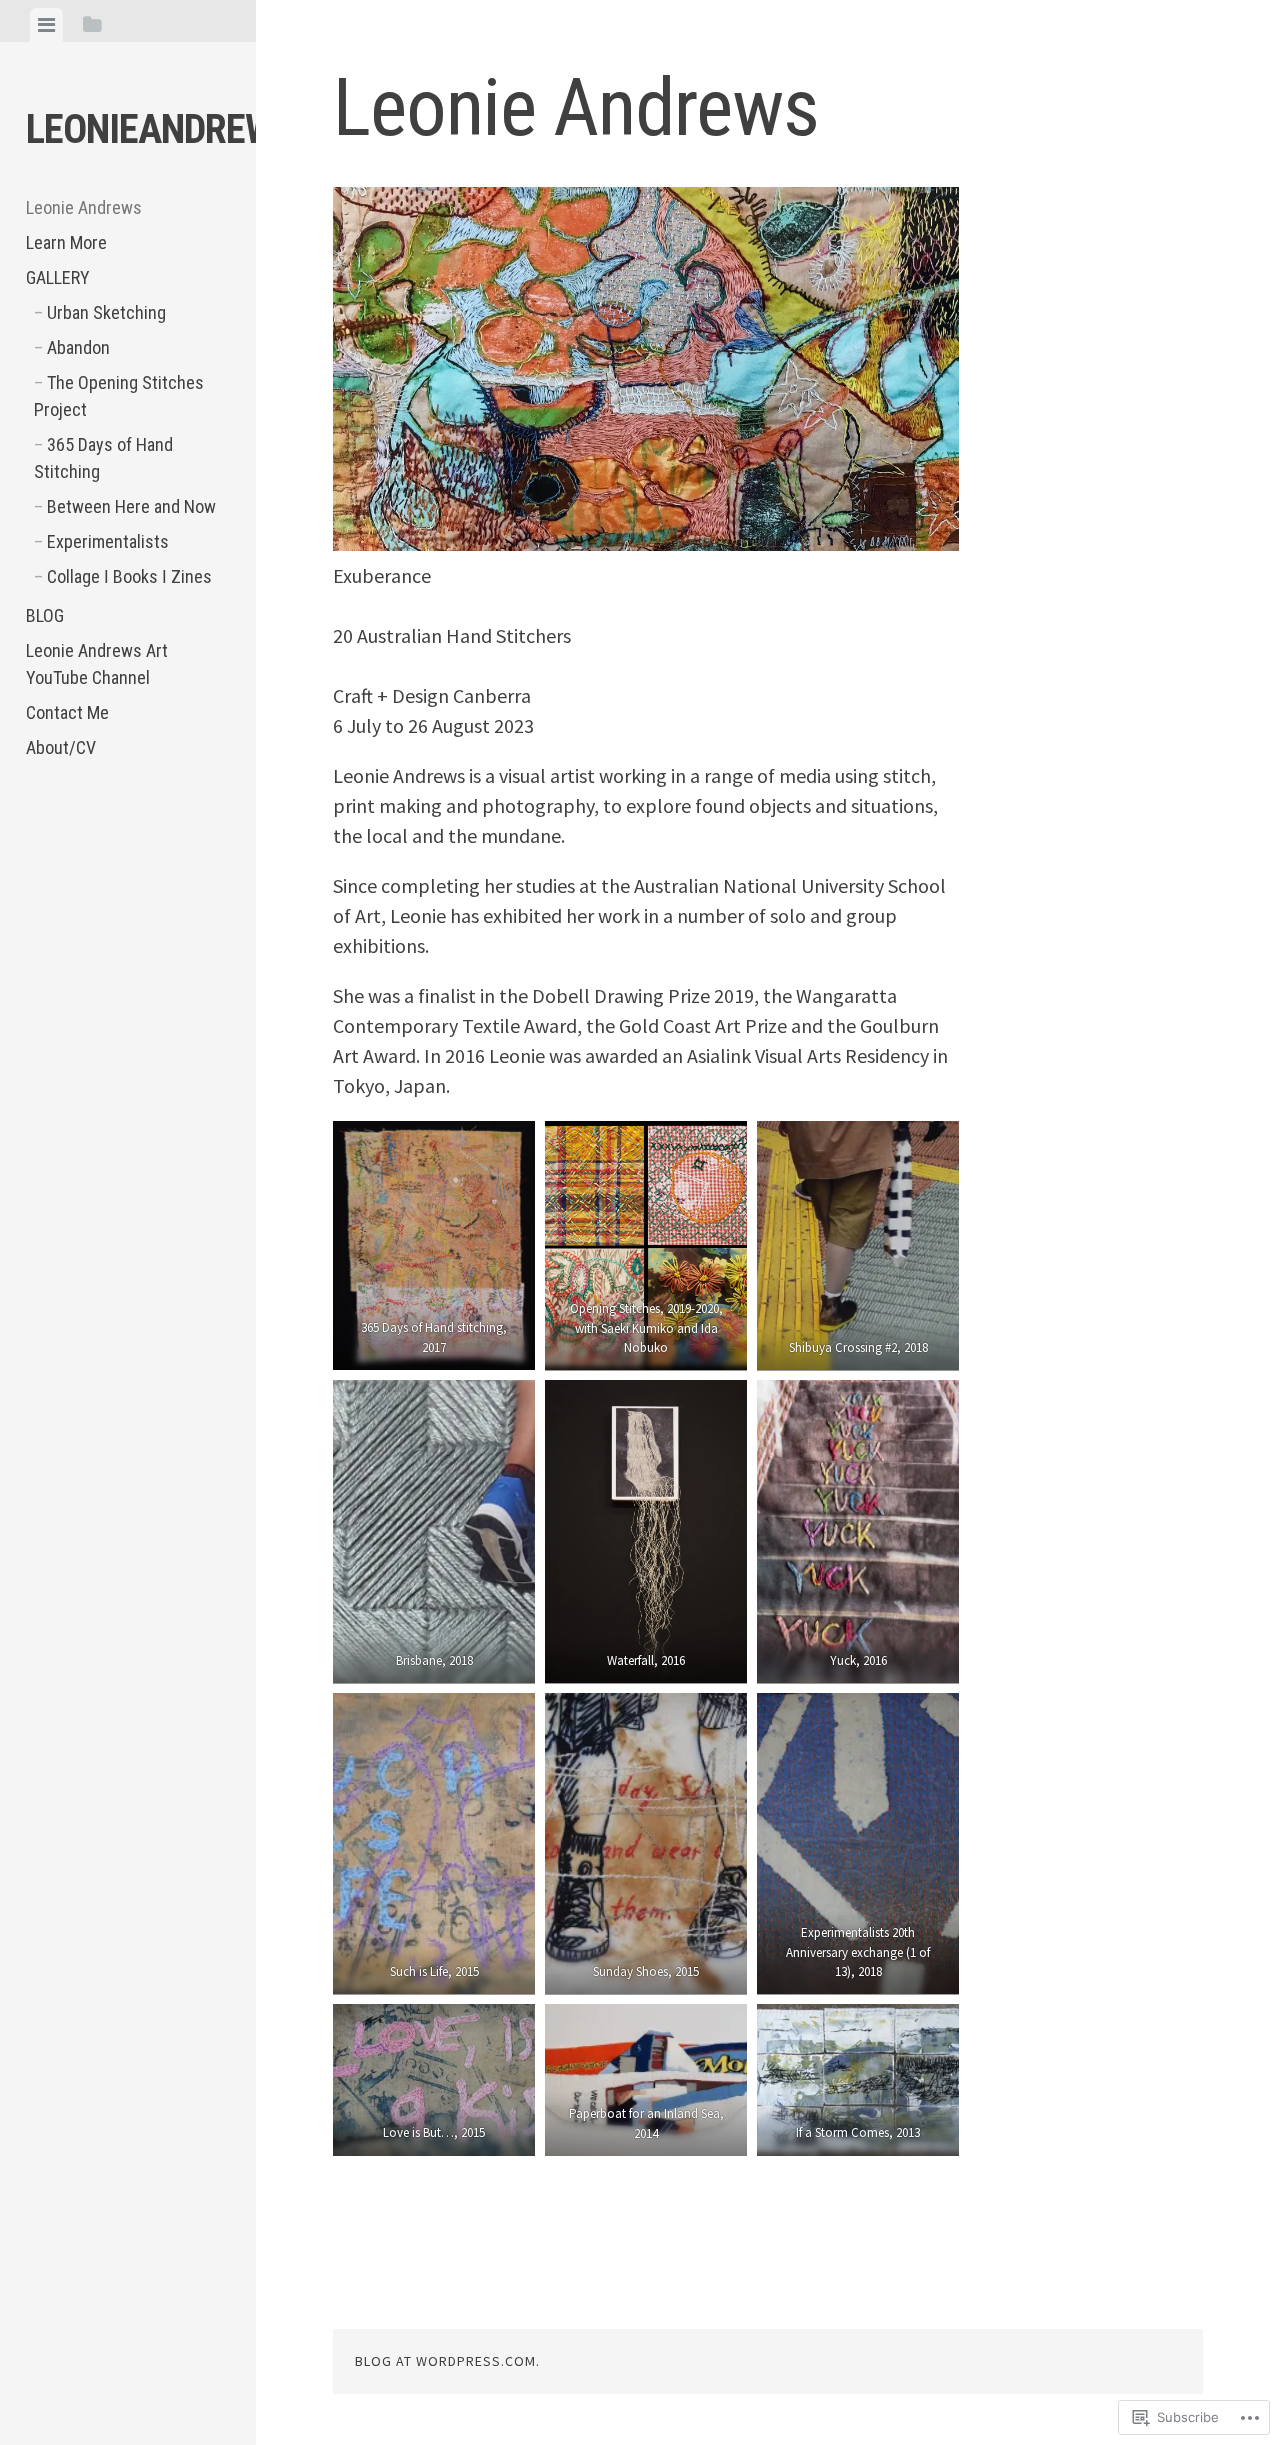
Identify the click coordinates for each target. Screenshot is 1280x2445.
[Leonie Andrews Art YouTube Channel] (105, 882)
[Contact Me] (159, 882)
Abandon (78, 347)
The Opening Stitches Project (119, 396)
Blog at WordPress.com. (447, 2361)
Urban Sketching (106, 312)
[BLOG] (51, 882)
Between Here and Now (131, 506)
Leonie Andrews (84, 207)
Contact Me (67, 712)
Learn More (66, 242)
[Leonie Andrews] (51, 824)
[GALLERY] (159, 824)
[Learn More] (105, 824)
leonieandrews (160, 129)
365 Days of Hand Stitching (103, 458)
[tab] (46, 25)
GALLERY (58, 277)
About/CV (61, 747)
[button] (434, 1245)
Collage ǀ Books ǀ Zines (129, 576)
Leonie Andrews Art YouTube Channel (97, 664)
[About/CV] (51, 940)
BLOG (45, 615)
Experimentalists (108, 541)
